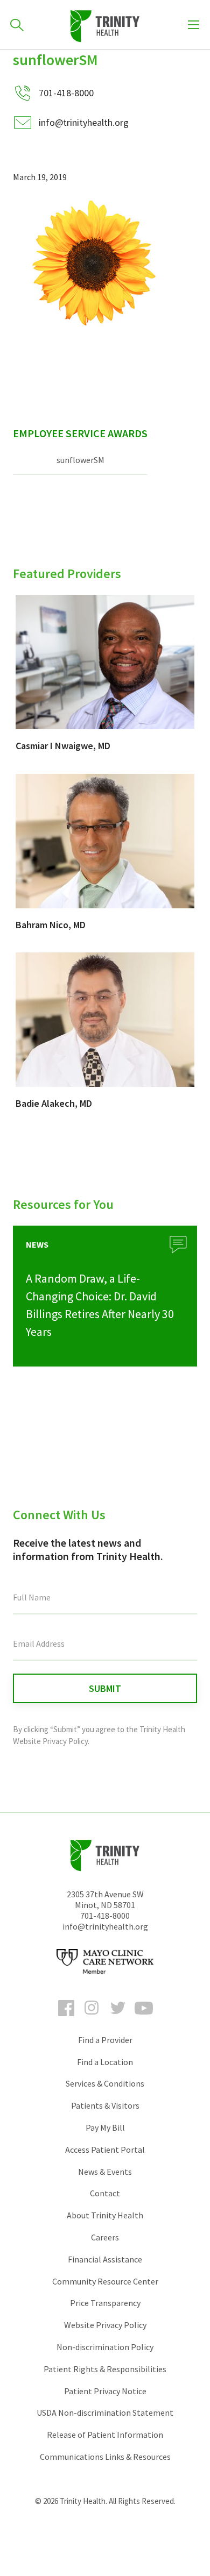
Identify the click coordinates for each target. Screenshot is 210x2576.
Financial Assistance (105, 2259)
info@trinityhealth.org (84, 122)
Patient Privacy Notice (105, 2391)
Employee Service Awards (80, 433)
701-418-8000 (105, 1916)
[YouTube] (144, 2018)
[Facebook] (66, 2018)
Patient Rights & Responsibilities (105, 2369)
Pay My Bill (105, 2127)
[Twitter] (118, 2018)
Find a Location (105, 2062)
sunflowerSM (80, 460)
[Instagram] (92, 2018)
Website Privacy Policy (105, 2325)
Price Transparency (105, 2303)
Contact (105, 2193)
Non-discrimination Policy (105, 2347)
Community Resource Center (105, 2281)
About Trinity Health (105, 2215)
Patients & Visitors (105, 2105)
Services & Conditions (105, 2083)
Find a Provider (105, 2040)
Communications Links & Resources (105, 2457)
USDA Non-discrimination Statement (105, 2413)
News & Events (105, 2172)
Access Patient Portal (105, 2150)
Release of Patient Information (105, 2435)
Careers (105, 2237)
